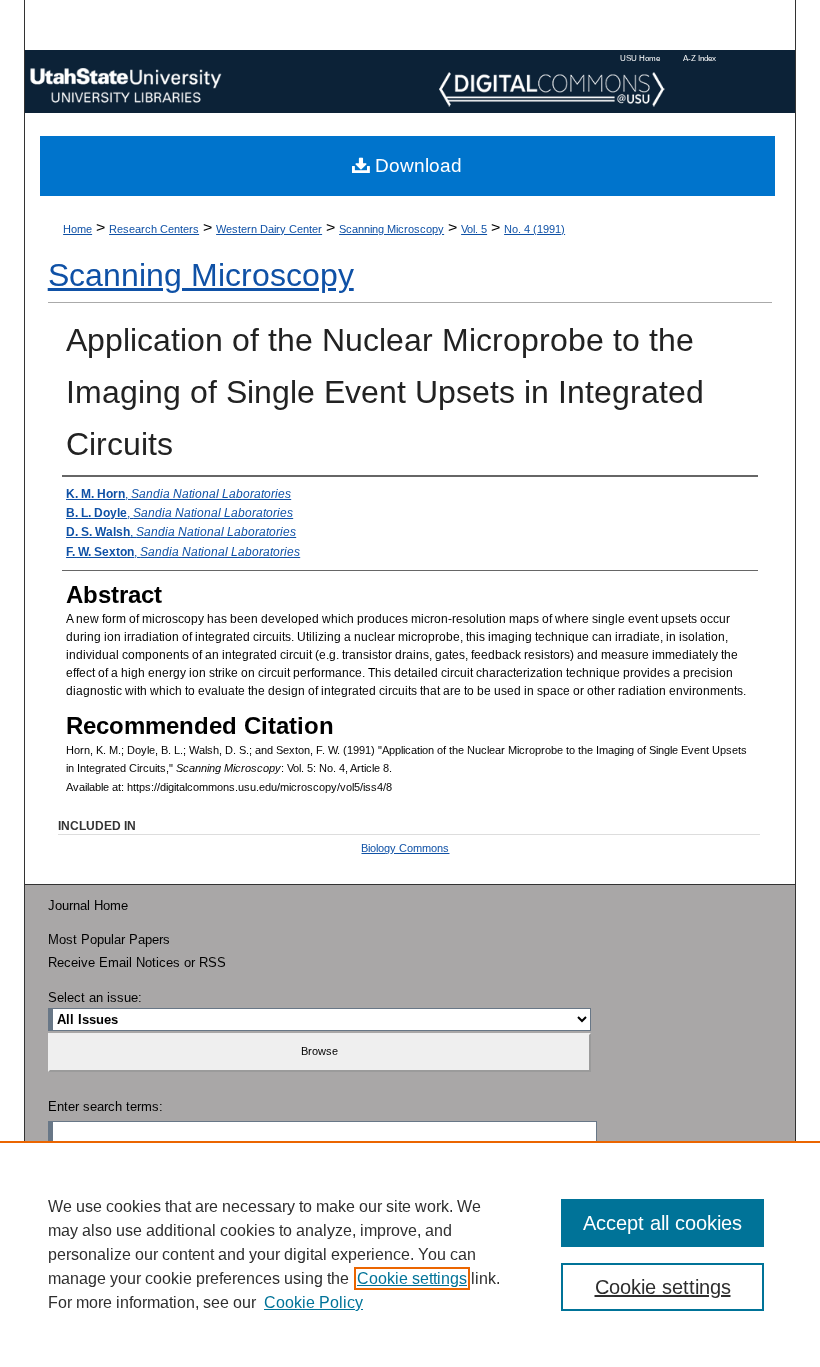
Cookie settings (412, 1278)
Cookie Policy (313, 1302)
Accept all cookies (662, 1223)
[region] (410, 1254)
